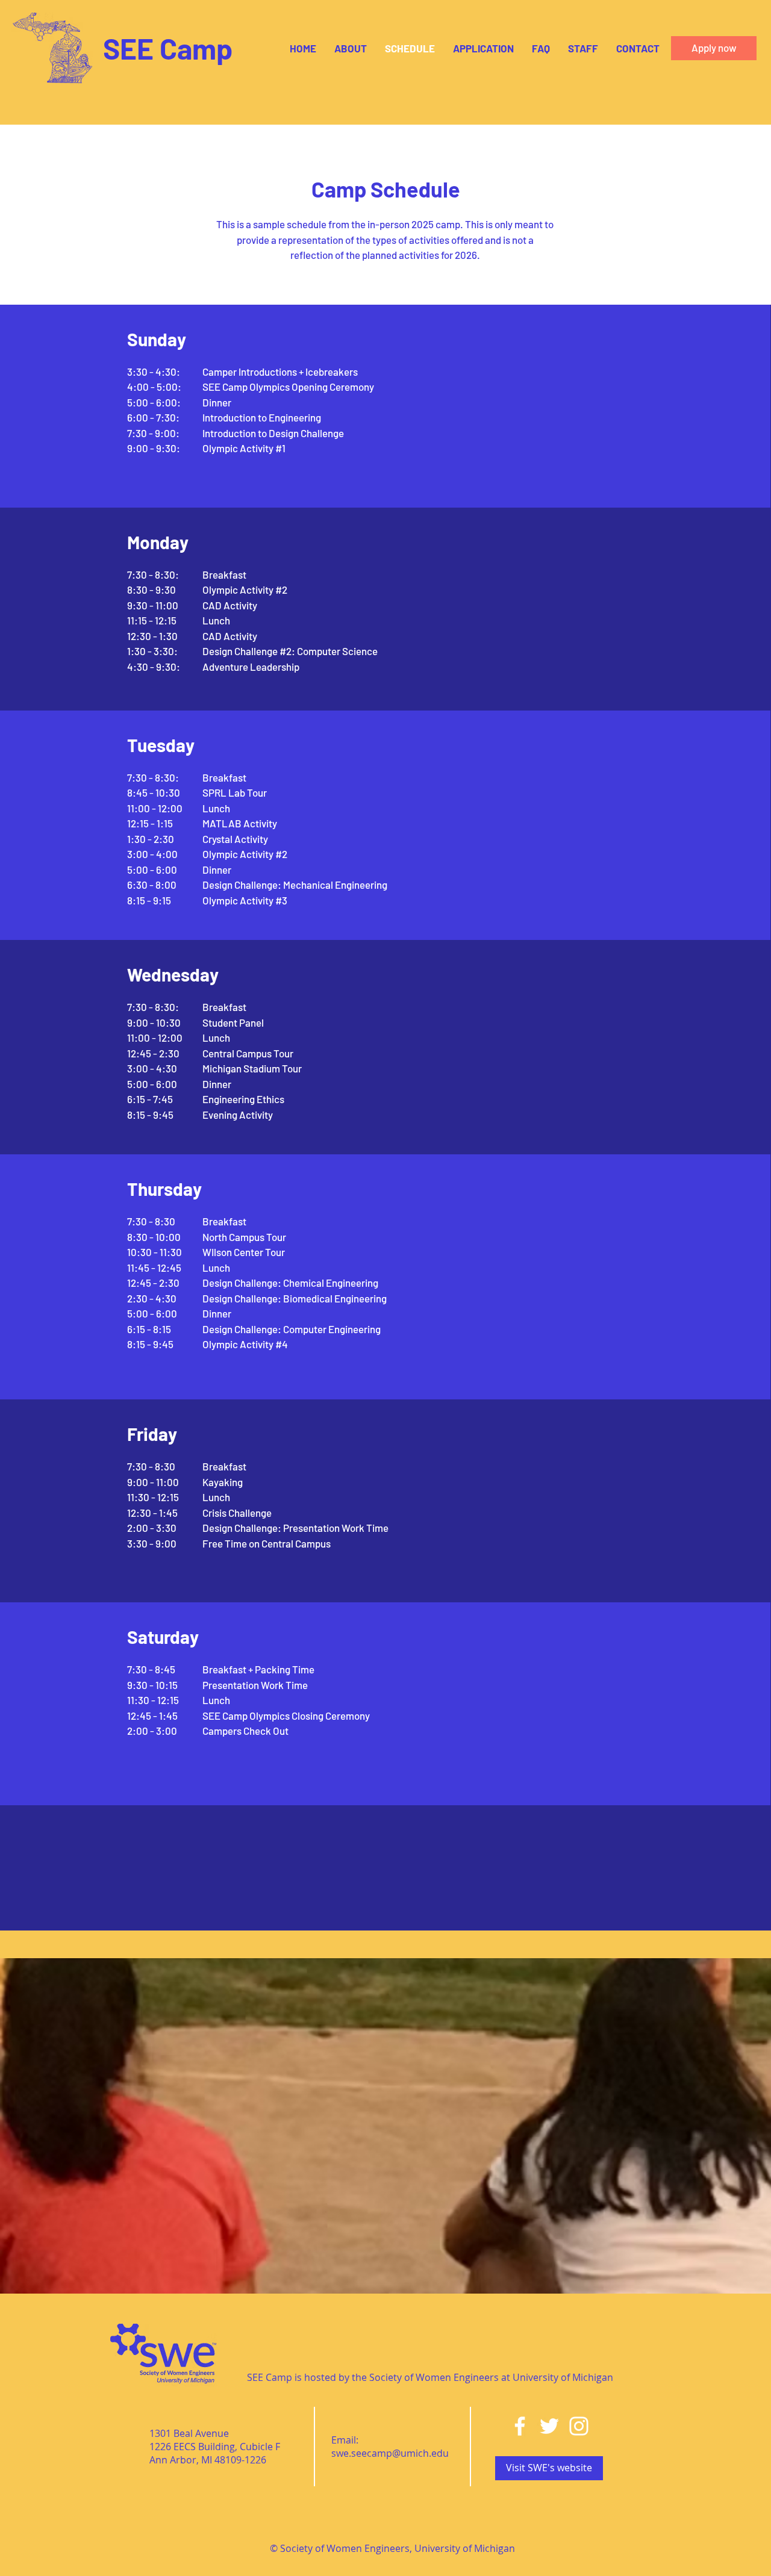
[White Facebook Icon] (520, 2426)
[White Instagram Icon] (579, 2426)
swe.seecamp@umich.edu (390, 2453)
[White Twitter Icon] (549, 2426)
